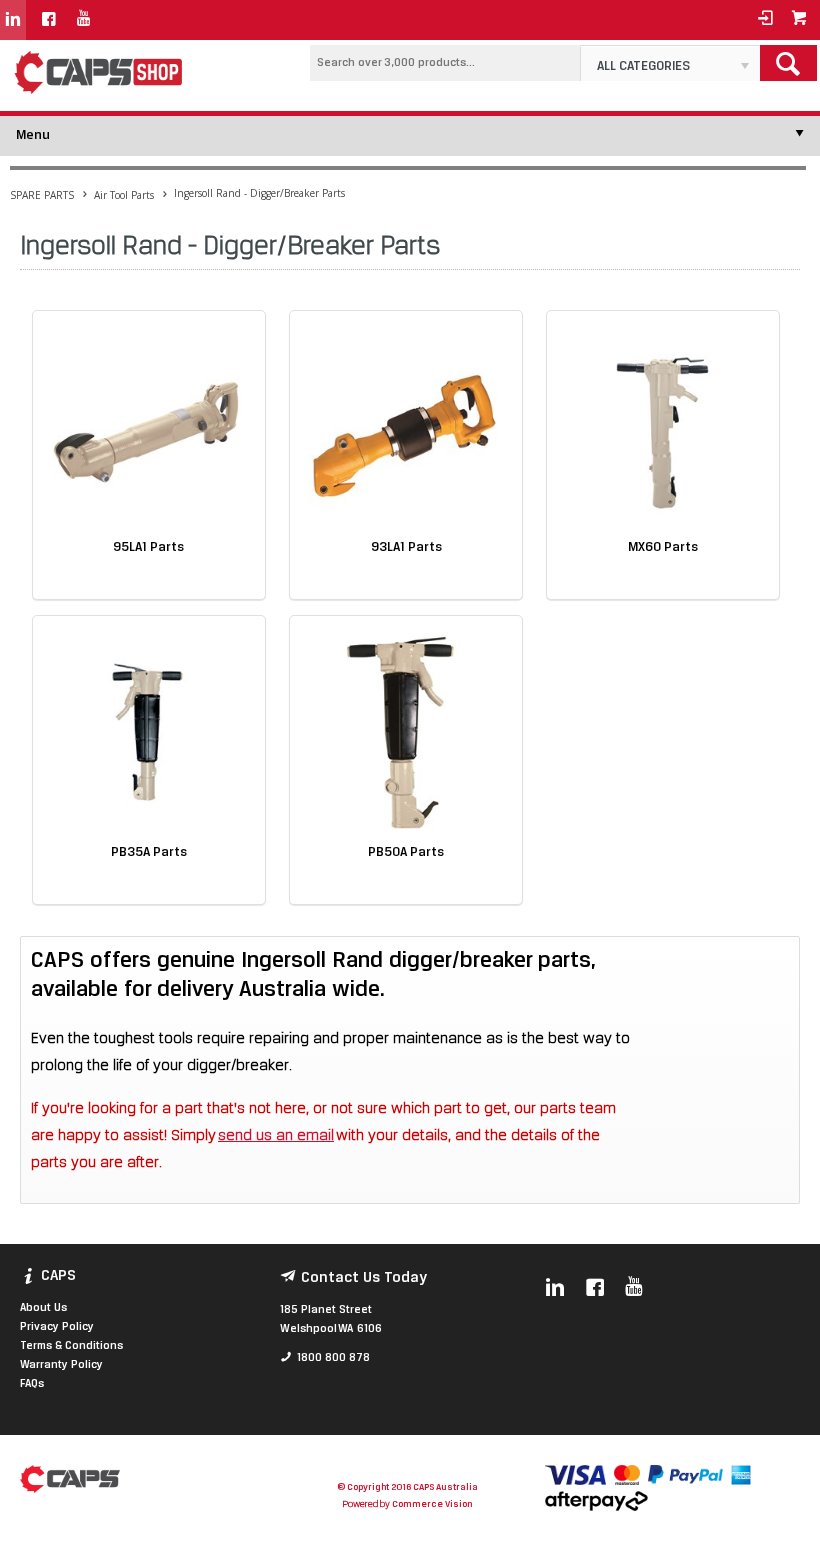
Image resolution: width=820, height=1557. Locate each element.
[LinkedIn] (13, 20)
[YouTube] (84, 20)
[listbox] (670, 63)
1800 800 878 (333, 1358)
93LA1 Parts (406, 547)
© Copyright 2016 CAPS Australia (407, 1487)
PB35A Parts (149, 852)
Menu (33, 135)
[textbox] (445, 63)
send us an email (276, 1136)
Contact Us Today (364, 1278)
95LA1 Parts (148, 547)
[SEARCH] (788, 63)
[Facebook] (49, 20)
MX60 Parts (663, 547)
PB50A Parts (406, 852)
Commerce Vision (432, 1504)
